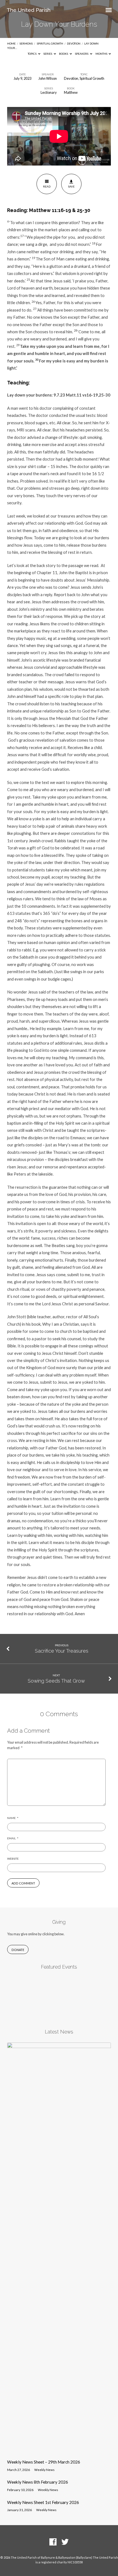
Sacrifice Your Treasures (62, 1651)
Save (71, 186)
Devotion (74, 43)
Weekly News (44, 2470)
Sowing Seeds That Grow (56, 1681)
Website (13, 1859)
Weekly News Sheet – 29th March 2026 (44, 2462)
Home (11, 43)
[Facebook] (53, 2542)
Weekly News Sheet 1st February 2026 (43, 2502)
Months (102, 54)
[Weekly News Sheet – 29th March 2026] (59, 2452)
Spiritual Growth (50, 43)
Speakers (82, 54)
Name (13, 1818)
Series (48, 54)
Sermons (26, 43)
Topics (32, 54)
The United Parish (29, 10)
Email (13, 1838)
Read (47, 186)
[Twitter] (65, 2542)
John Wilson (48, 78)
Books (64, 54)
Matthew (71, 92)
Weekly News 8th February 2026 (38, 2482)
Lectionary (49, 92)
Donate (18, 1950)
